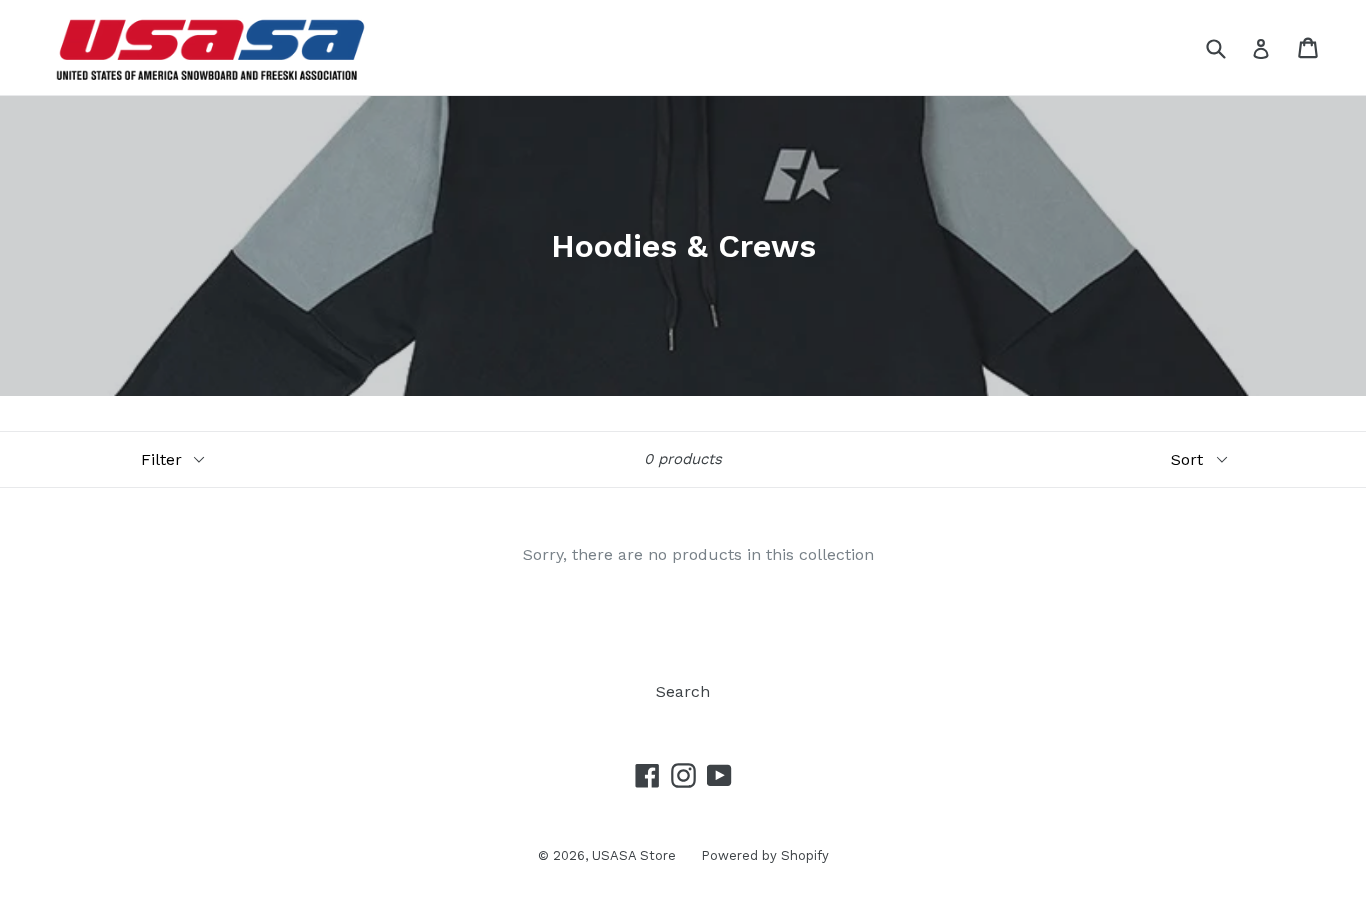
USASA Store (634, 855)
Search (683, 691)
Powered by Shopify (765, 855)
